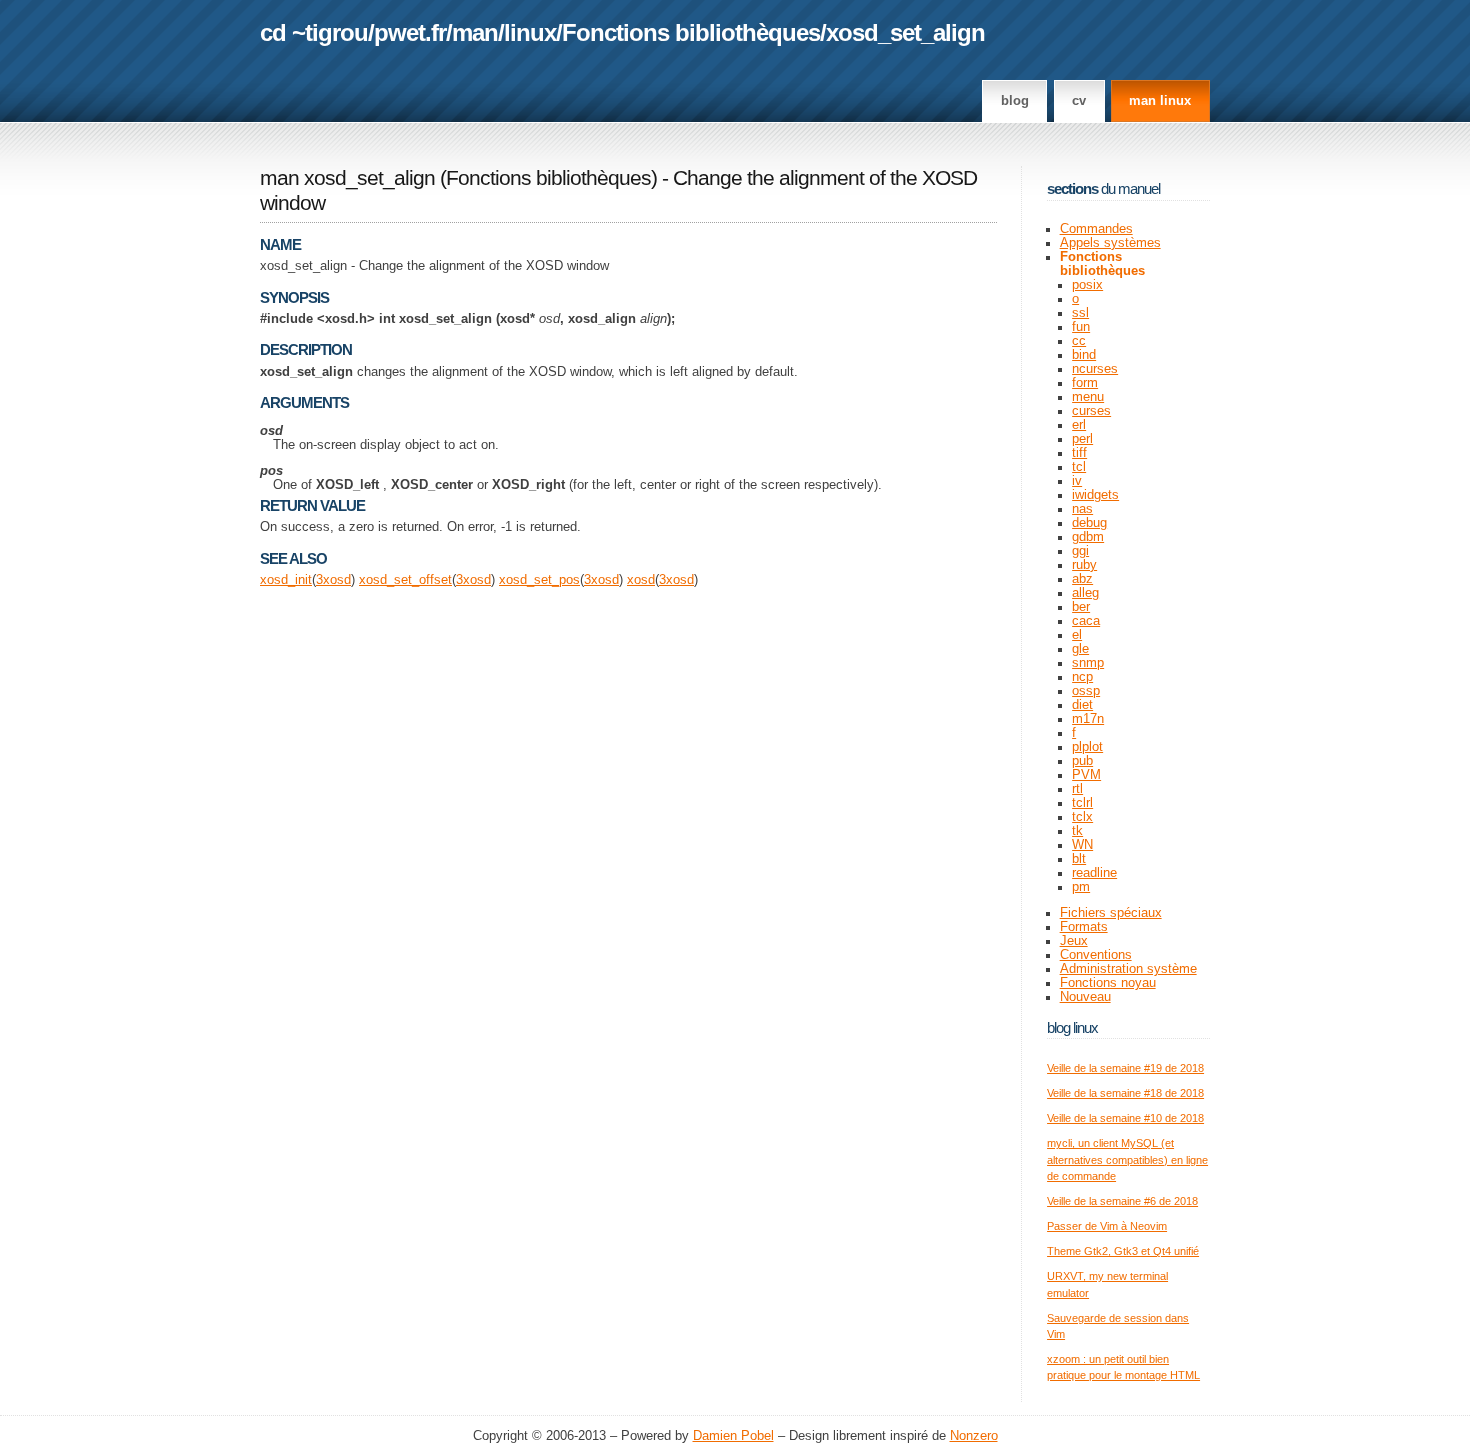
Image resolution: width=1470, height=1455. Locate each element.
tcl (1079, 467)
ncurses (1095, 369)
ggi (1080, 551)
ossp (1086, 691)
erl (1079, 425)
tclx (1082, 817)
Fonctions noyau (1108, 983)
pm (1081, 887)
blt (1079, 859)
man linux (1160, 101)
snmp (1088, 663)
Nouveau (1085, 997)
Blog (1015, 101)
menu (1088, 397)
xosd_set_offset (405, 580)
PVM (1086, 775)
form (1085, 383)
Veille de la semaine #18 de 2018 (1125, 1093)
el (1077, 635)
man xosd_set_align (347, 178)
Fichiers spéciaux (1111, 913)
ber (1081, 607)
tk (1077, 831)
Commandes (1096, 229)
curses (1091, 411)
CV (1079, 101)
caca (1086, 621)
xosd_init (286, 580)
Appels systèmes (1110, 243)
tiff (1079, 453)
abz (1082, 579)
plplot (1087, 747)
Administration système (1128, 969)
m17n (1088, 719)
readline (1094, 873)
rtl (1077, 789)
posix (1087, 285)
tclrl (1082, 803)
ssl (1080, 313)
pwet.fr (410, 32)
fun (1081, 327)
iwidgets (1095, 495)
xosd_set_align (905, 32)
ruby (1084, 565)
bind (1084, 355)
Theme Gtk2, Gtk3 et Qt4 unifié (1123, 1251)
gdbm (1088, 537)
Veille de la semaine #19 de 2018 (1125, 1068)
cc (1079, 341)
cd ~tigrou (314, 32)
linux (530, 32)
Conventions (1096, 955)
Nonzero (974, 1436)
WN (1082, 845)
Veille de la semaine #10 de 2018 (1125, 1118)
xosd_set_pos (539, 580)
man (475, 32)
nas (1082, 509)
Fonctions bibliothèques (691, 32)
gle (1080, 649)
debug (1089, 523)
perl (1082, 439)
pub (1082, 761)
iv (1077, 481)
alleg (1085, 593)
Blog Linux (1072, 1027)
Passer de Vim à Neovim (1107, 1226)
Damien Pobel (733, 1436)
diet (1082, 705)
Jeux (1074, 941)
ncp (1082, 677)
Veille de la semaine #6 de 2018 (1122, 1201)
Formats (1084, 927)
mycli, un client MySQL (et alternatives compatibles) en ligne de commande (1127, 1159)
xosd (337, 580)
